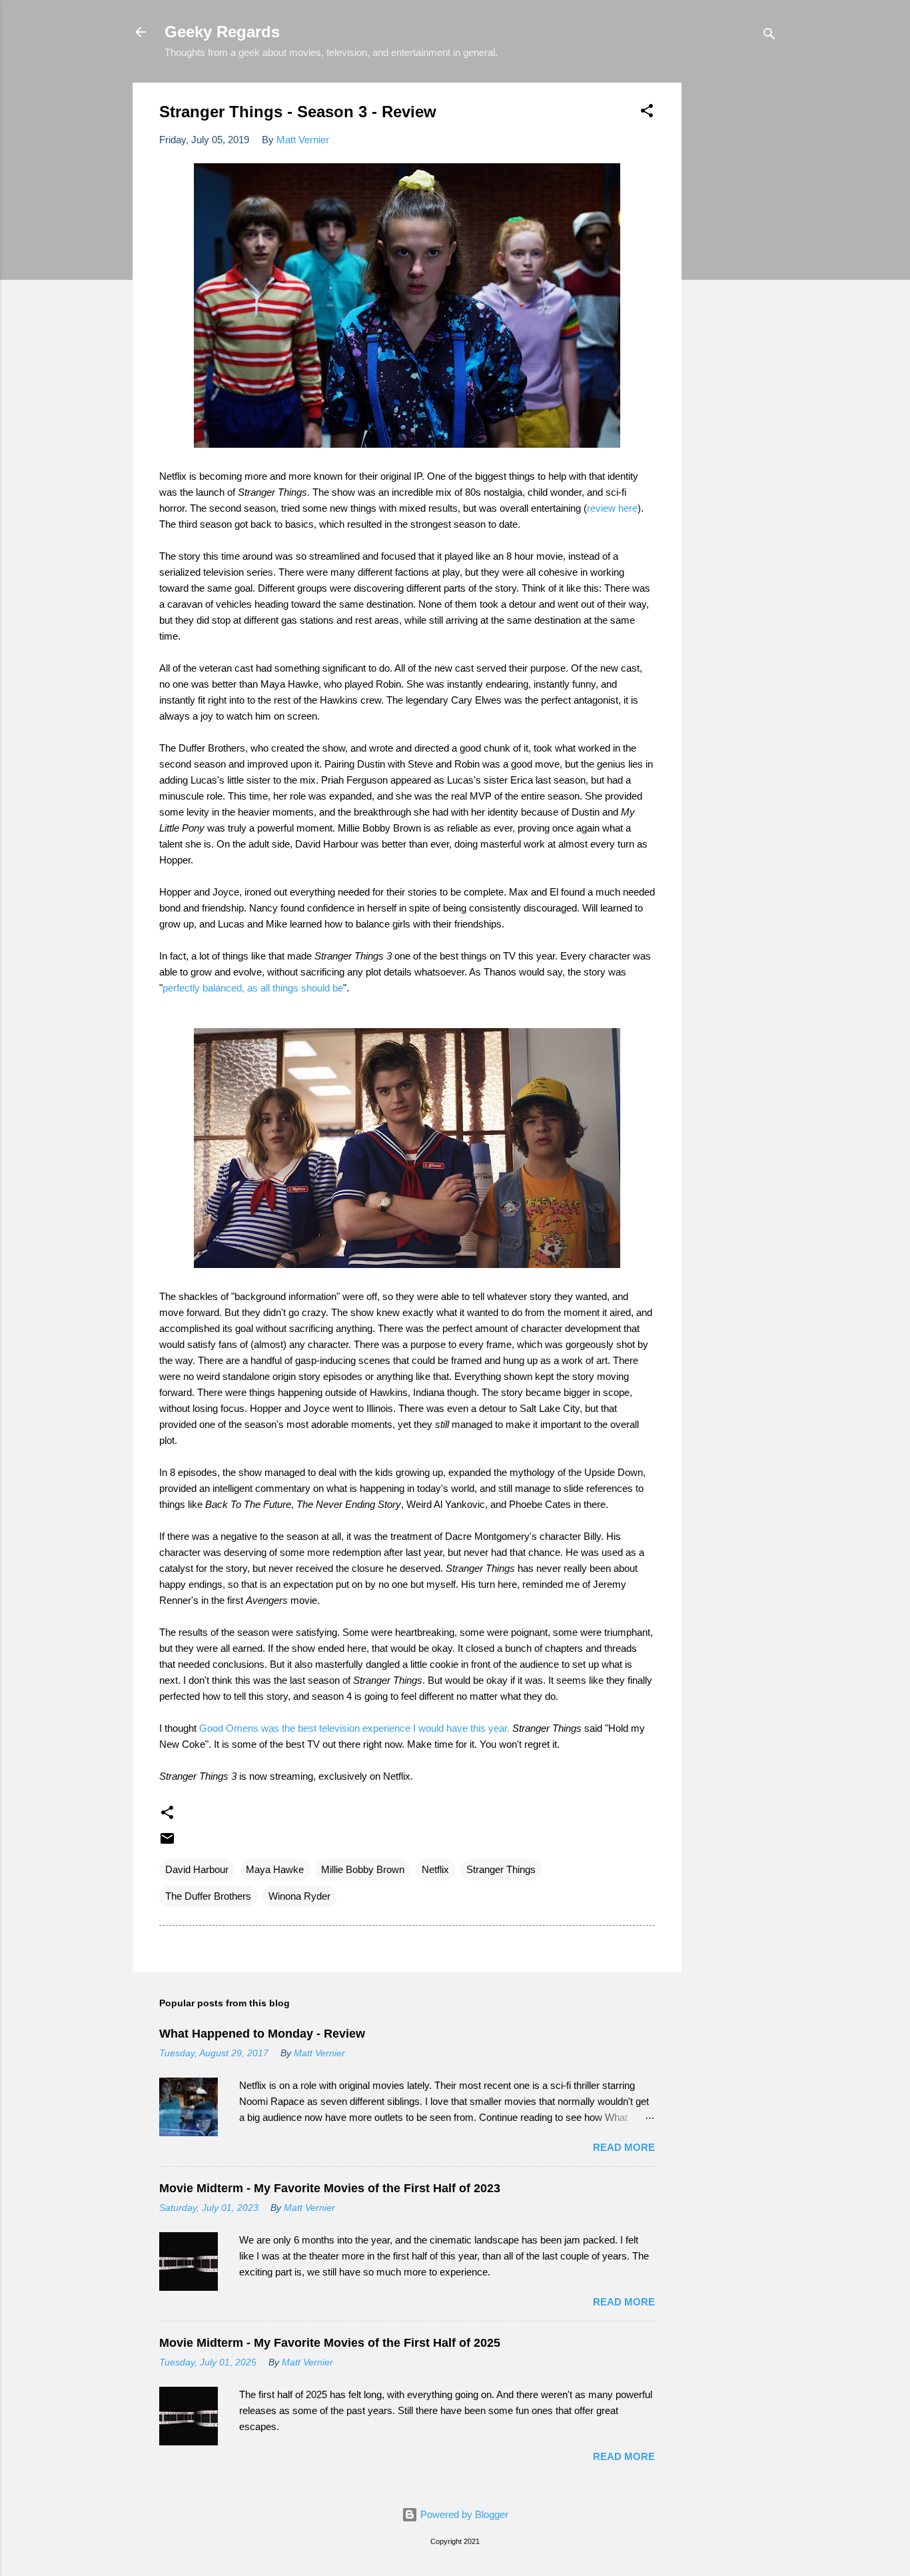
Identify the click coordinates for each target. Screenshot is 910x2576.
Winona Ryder (299, 1896)
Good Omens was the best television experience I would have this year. (354, 1728)
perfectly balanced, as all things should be (253, 988)
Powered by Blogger (463, 2514)
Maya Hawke (275, 1869)
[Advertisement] (735, 283)
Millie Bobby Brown (363, 1869)
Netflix (435, 1869)
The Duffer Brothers (208, 1896)
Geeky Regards (222, 32)
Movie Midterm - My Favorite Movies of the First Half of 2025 (330, 2343)
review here (612, 508)
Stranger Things (501, 1869)
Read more (624, 2147)
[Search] (769, 36)
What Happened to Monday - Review (262, 2034)
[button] (647, 113)
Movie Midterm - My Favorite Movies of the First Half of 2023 (330, 2188)
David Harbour (197, 1869)
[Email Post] (167, 1843)
